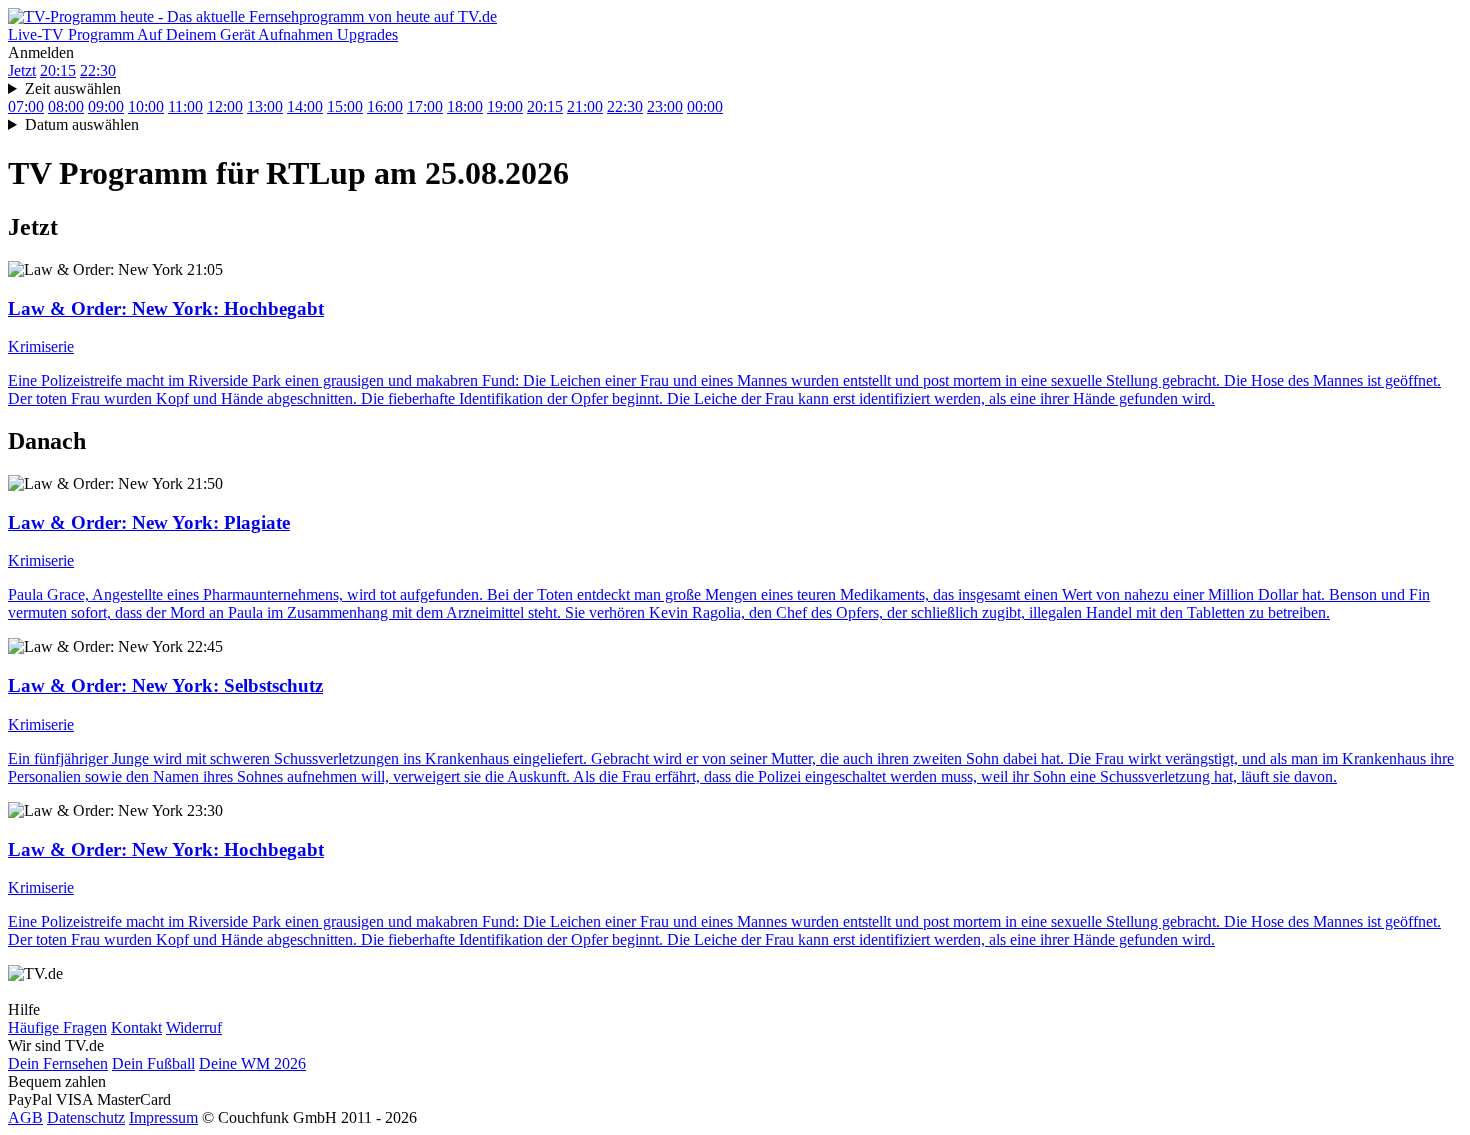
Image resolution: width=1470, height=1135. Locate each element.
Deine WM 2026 (252, 1063)
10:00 (146, 106)
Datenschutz (86, 1117)
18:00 (465, 106)
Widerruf (194, 1027)
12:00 (225, 106)
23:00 (665, 106)
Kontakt (136, 1027)
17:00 (425, 106)
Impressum (163, 1117)
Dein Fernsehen (58, 1063)
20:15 (58, 70)
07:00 (26, 106)
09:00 (106, 106)
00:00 (705, 106)
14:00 (305, 106)
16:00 (385, 106)
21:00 (585, 106)
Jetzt (22, 70)
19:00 (505, 106)
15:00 (345, 106)
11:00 (185, 106)
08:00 (66, 106)
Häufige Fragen (57, 1027)
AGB (25, 1117)
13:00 (265, 106)
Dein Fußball (153, 1063)
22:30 (98, 70)
